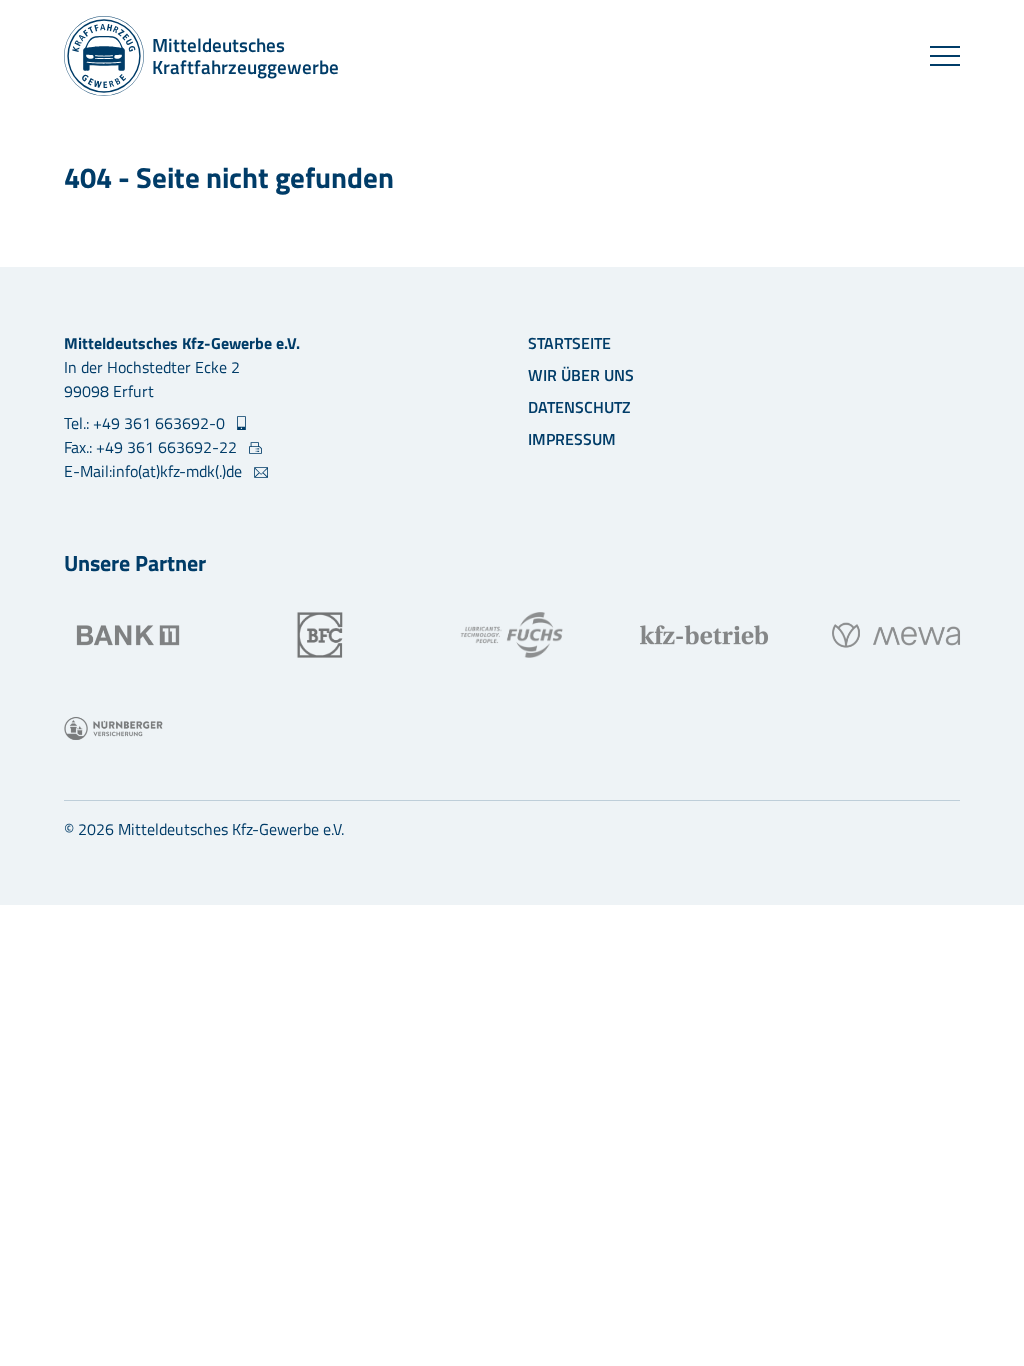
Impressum (572, 439)
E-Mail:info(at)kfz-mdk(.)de (155, 471)
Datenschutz (579, 407)
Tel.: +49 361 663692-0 (146, 423)
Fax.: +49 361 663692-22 (152, 447)
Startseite (569, 343)
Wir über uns (581, 375)
